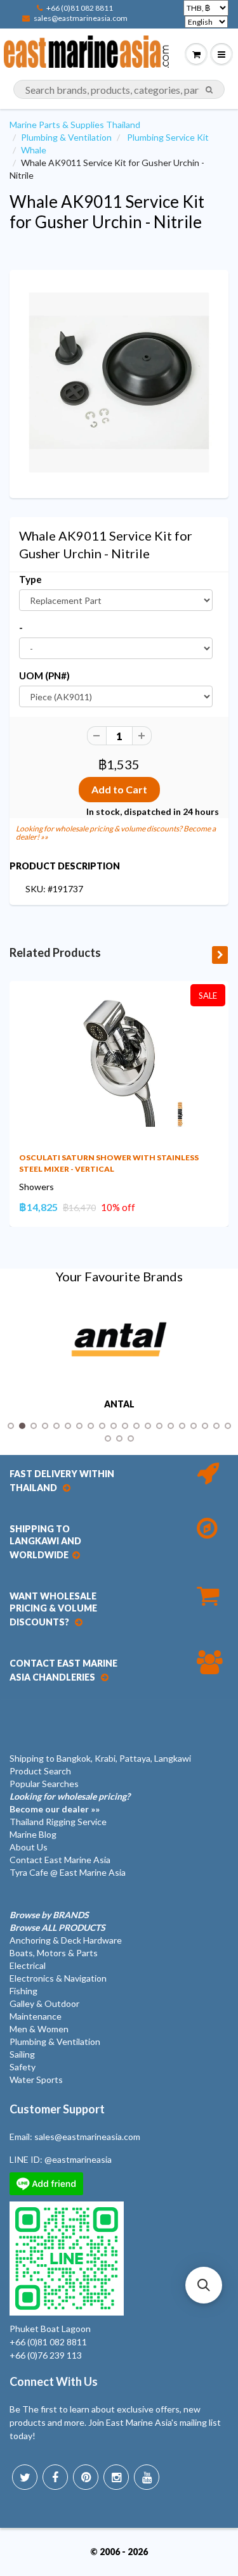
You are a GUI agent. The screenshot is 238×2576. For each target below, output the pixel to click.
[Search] (209, 90)
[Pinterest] (86, 2477)
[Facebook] (55, 2477)
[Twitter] (25, 2477)
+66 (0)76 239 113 (46, 2355)
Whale (34, 150)
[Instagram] (116, 2477)
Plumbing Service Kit (168, 137)
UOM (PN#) (44, 676)
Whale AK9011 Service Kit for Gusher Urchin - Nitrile (107, 212)
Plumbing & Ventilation (66, 137)
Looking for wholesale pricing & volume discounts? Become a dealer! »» (116, 833)
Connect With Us (54, 2381)
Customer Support (57, 2109)
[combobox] (119, 89)
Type (30, 579)
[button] (204, 2285)
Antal (119, 1404)
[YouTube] (147, 2477)
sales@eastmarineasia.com (81, 18)
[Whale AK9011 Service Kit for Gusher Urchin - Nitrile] (119, 382)
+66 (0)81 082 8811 (80, 8)
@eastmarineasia (78, 2159)
